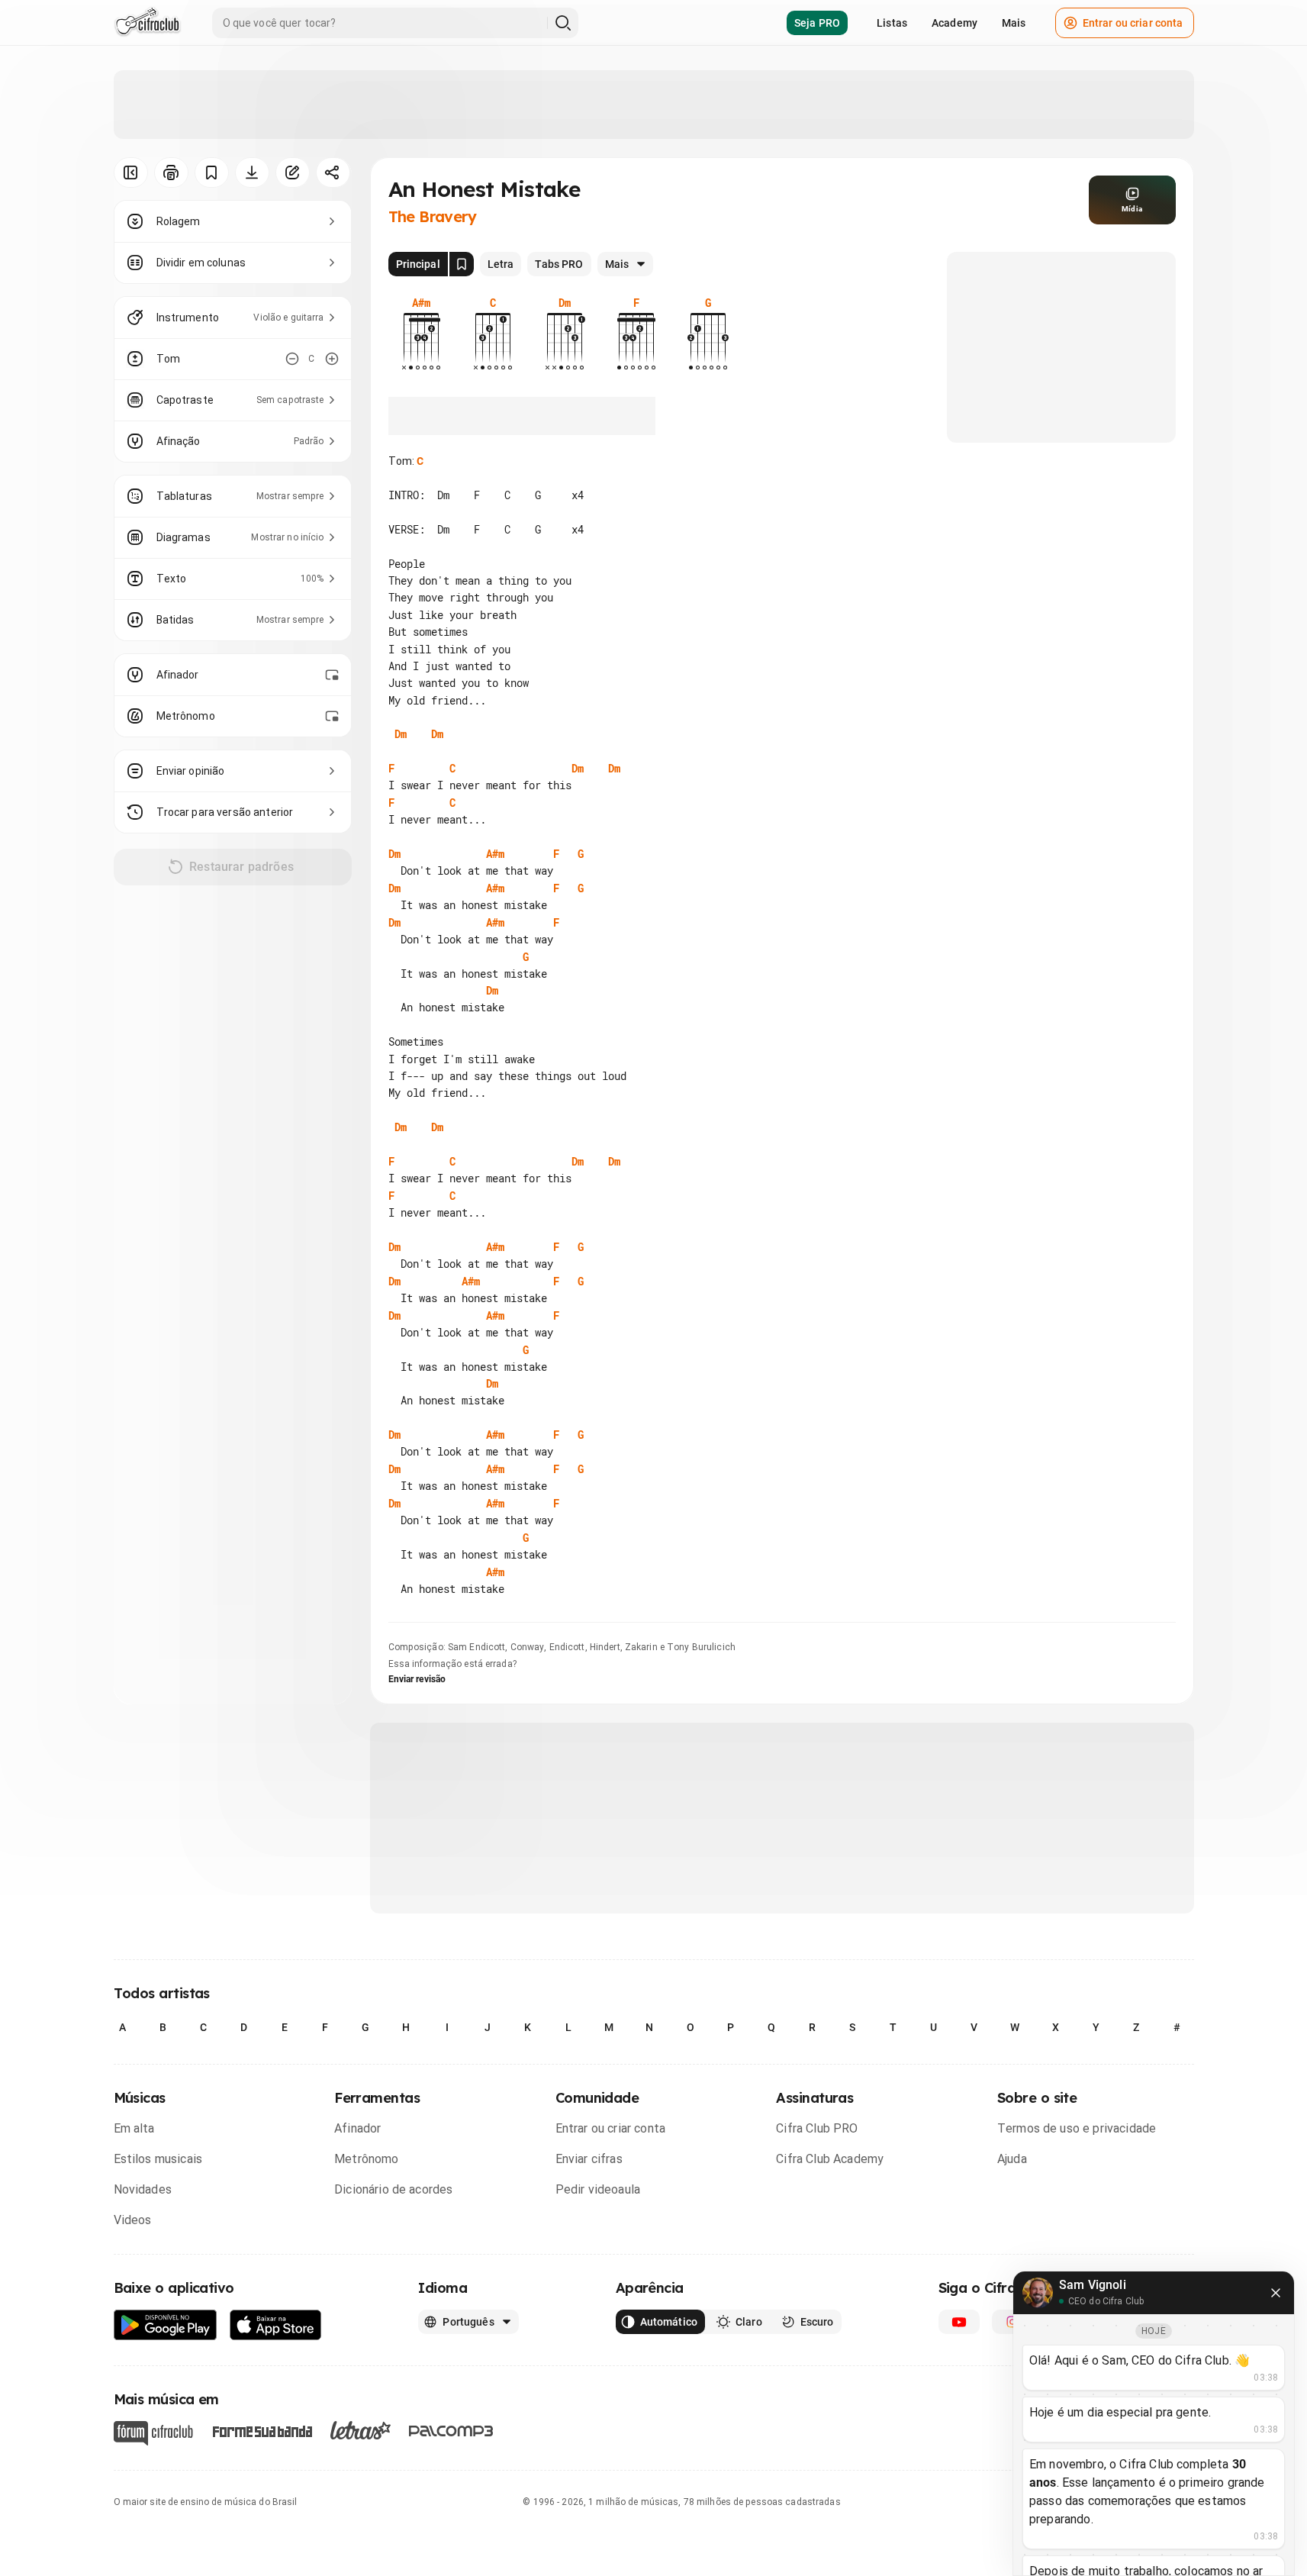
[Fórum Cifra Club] (153, 2433)
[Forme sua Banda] (262, 2431)
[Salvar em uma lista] (212, 172)
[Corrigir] (293, 172)
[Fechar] (1276, 2293)
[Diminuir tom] (292, 359)
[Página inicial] (148, 23)
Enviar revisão (417, 1679)
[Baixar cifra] (252, 172)
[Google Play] (166, 2325)
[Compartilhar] (333, 172)
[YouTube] (959, 2322)
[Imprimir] (171, 172)
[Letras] (361, 2430)
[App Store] (276, 2325)
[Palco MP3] (451, 2431)
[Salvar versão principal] (462, 264)
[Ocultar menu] (131, 172)
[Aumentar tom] (332, 359)
